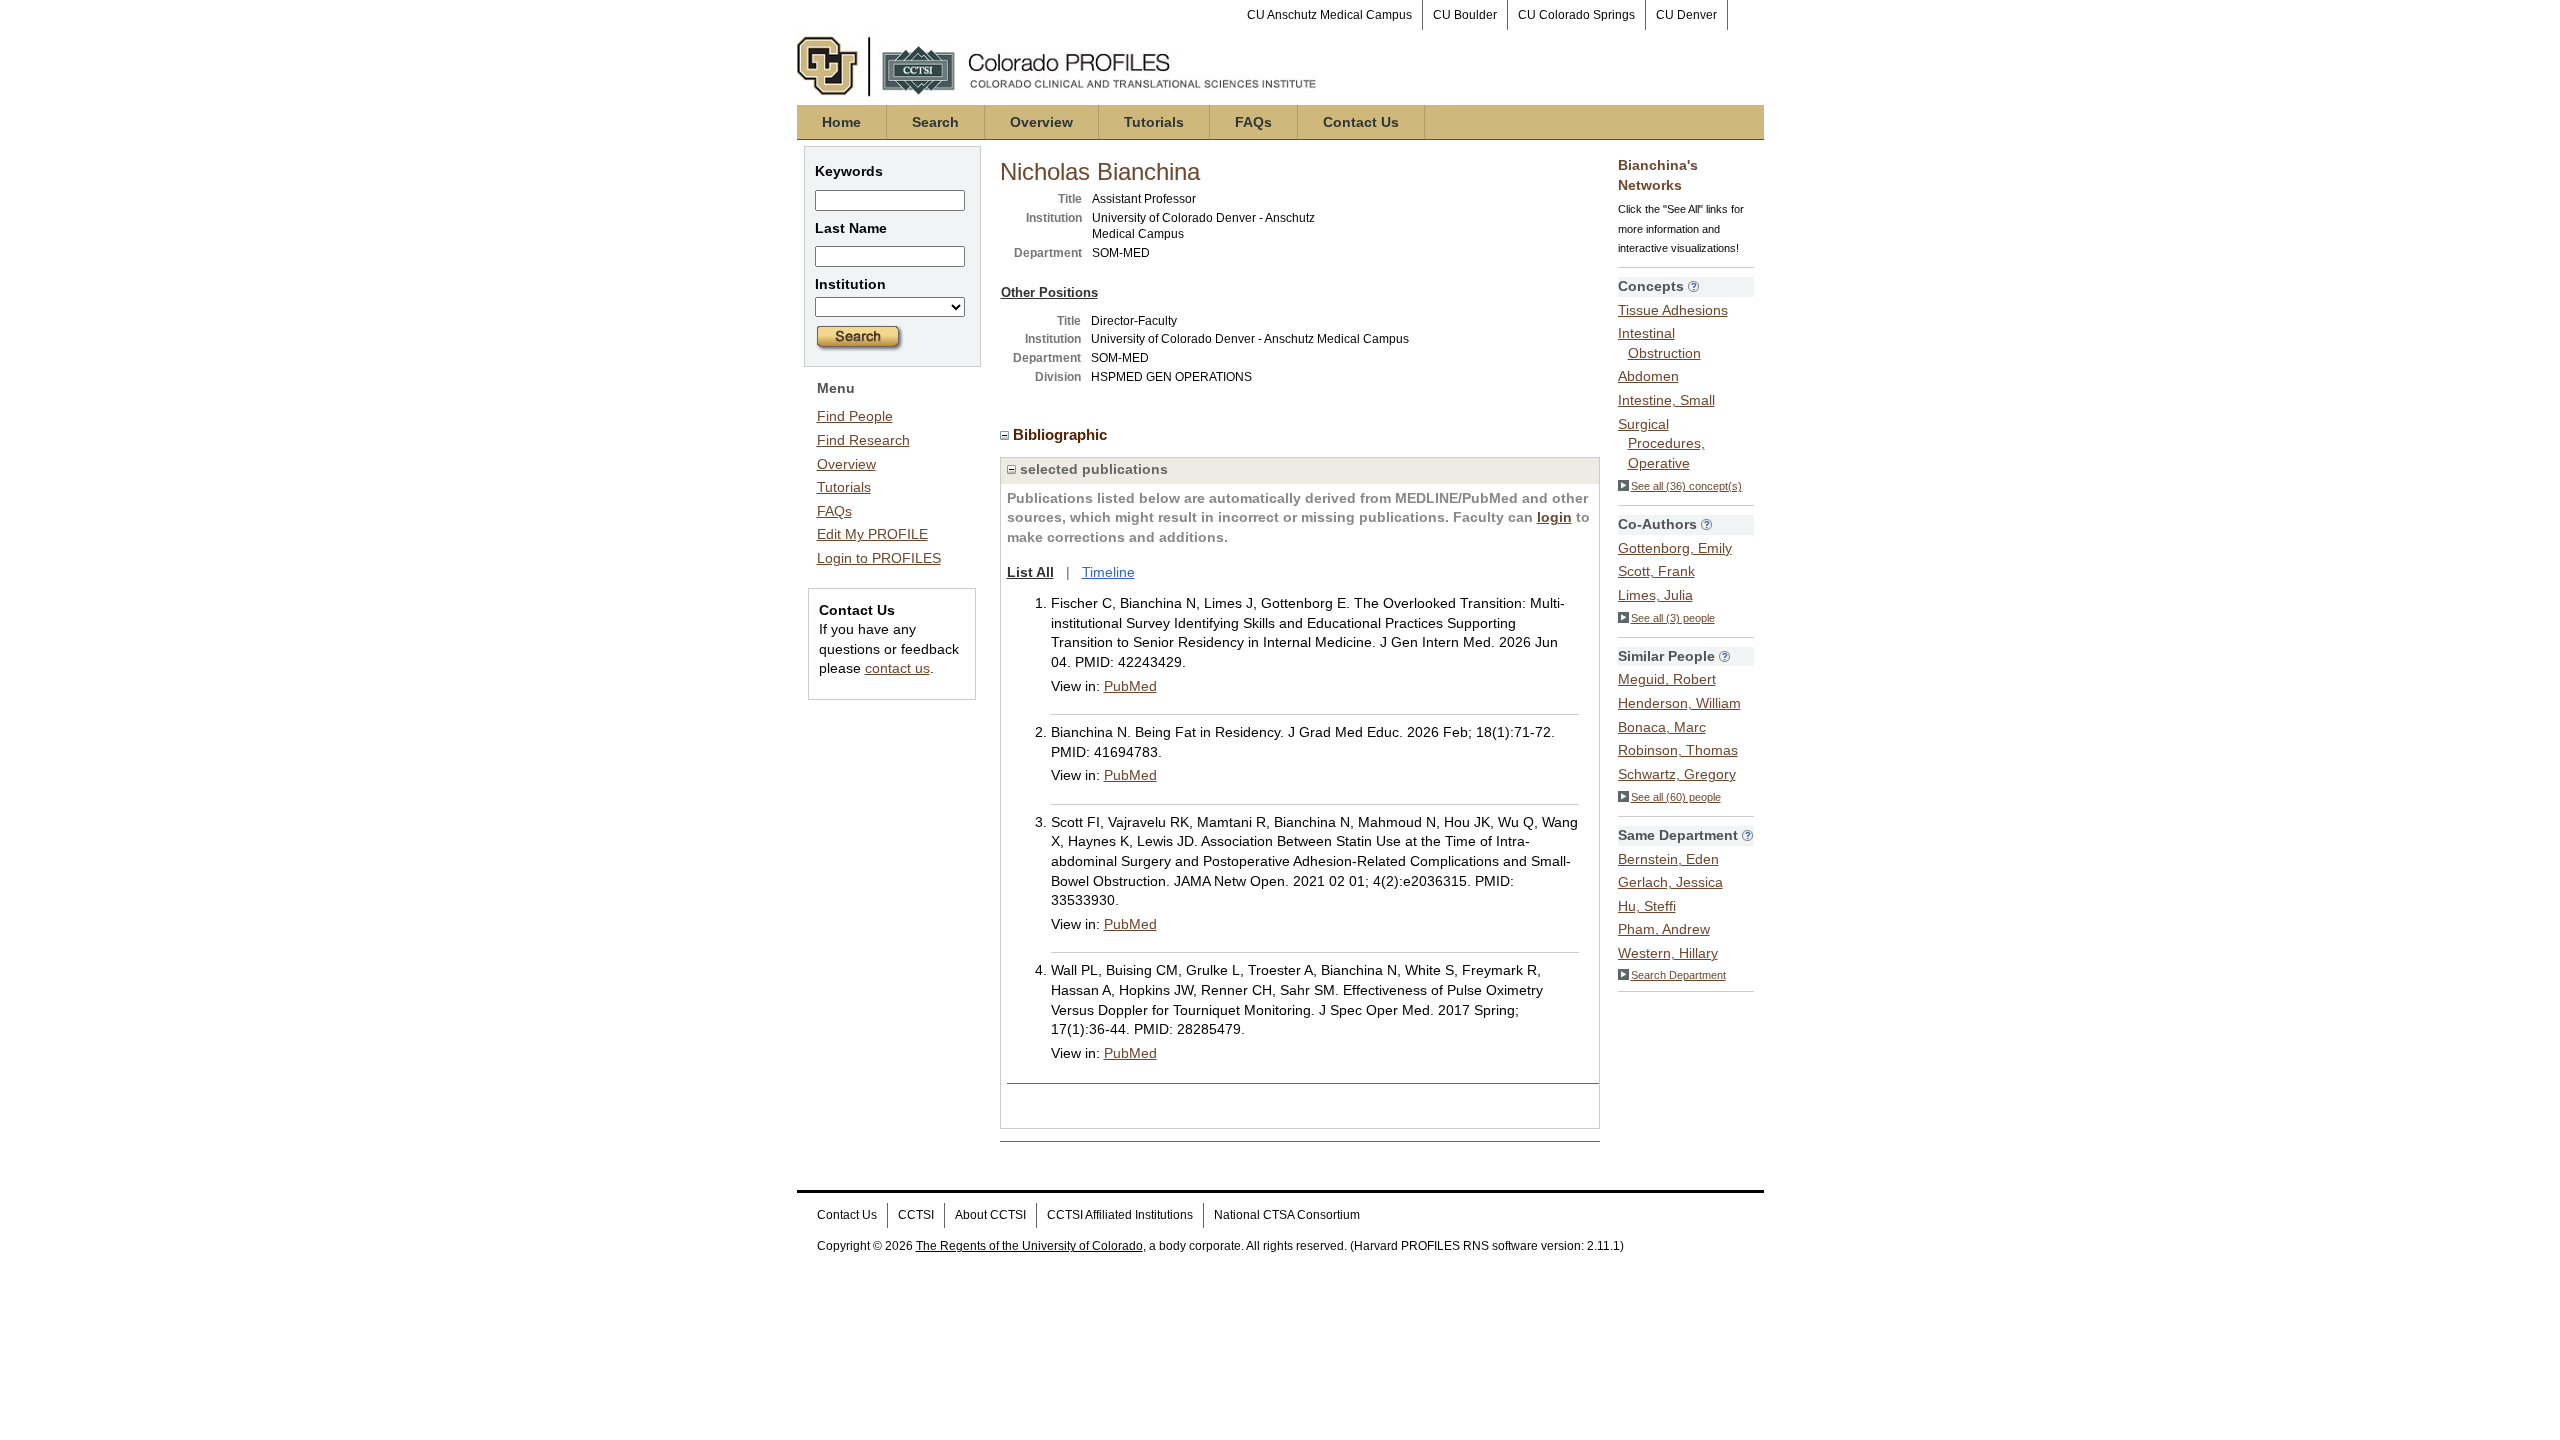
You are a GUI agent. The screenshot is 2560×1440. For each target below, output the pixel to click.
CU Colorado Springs (1576, 15)
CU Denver (1686, 15)
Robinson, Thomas (1678, 750)
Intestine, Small (1666, 400)
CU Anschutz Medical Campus (1329, 15)
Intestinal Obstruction (1659, 343)
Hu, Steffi (1647, 906)
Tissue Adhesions (1673, 310)
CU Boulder (1465, 15)
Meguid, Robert (1667, 679)
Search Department (1678, 975)
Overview (1041, 122)
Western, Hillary (1668, 953)
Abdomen (1648, 376)
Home (841, 122)
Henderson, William (1679, 703)
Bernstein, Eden (1668, 859)
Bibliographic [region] (1062, 434)
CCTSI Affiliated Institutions (1120, 1215)
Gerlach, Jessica (1670, 882)
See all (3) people (1673, 618)
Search (935, 122)
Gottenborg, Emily (1675, 548)
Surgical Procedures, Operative (1661, 443)
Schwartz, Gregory (1677, 774)
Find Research (863, 440)
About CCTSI (990, 1215)
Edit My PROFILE (872, 534)
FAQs (1253, 122)
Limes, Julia (1655, 595)
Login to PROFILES (879, 558)
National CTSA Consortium (1287, 1215)
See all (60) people (1676, 797)
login (1554, 517)
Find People (855, 416)
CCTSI (916, 1215)
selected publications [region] (1092, 469)
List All (1030, 572)
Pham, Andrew (1664, 929)
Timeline (1108, 572)
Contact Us (1361, 122)
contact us (897, 668)
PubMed (1130, 686)
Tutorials (1154, 122)
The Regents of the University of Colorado (1029, 1246)
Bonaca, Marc (1662, 727)
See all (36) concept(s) (1686, 486)
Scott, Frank (1656, 571)
